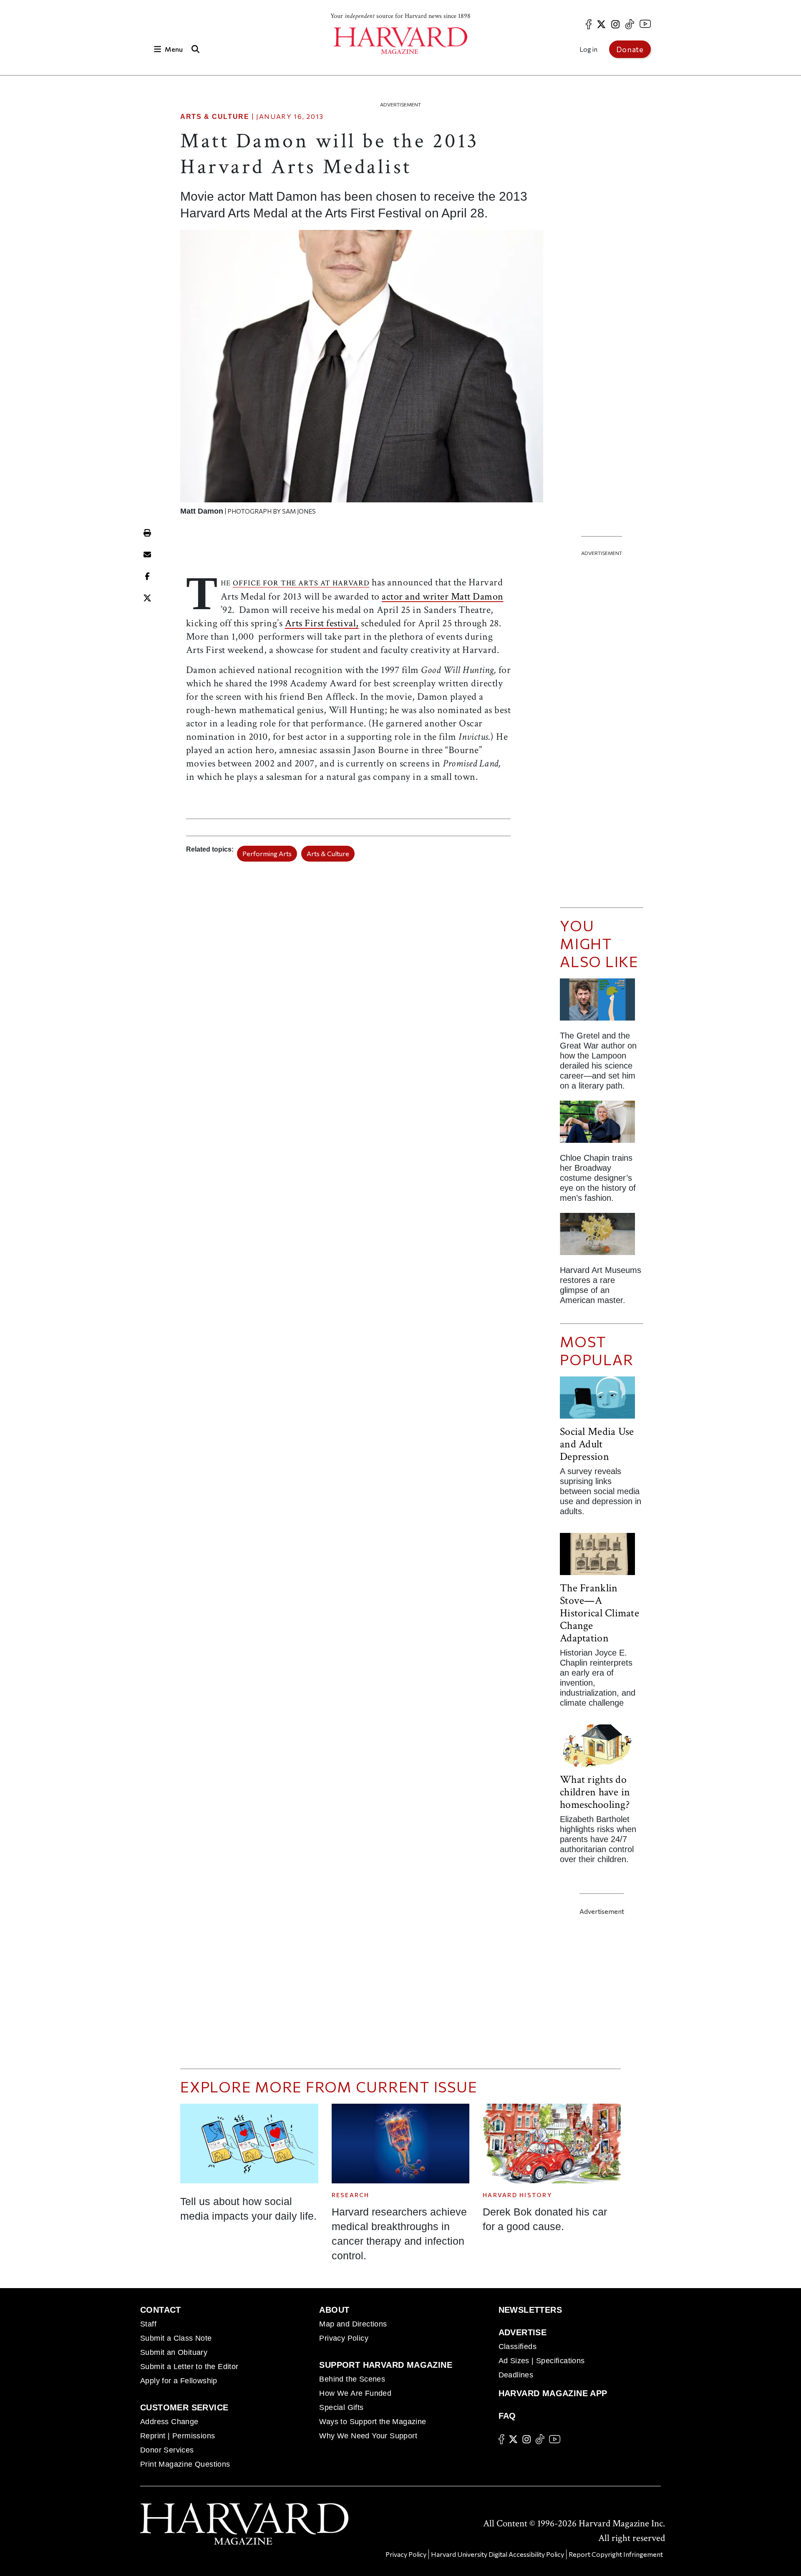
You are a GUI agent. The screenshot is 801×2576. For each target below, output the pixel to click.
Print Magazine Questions (185, 2464)
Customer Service (184, 2407)
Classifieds (518, 2347)
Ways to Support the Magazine (373, 2422)
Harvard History (517, 2195)
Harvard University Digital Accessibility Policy (497, 2554)
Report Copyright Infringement (616, 2554)
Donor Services (167, 2450)
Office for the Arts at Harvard (301, 583)
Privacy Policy (344, 2338)
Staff (148, 2324)
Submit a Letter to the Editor (189, 2367)
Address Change (169, 2422)
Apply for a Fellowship (179, 2381)
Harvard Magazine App (553, 2393)
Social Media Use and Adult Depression (597, 1444)
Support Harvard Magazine (386, 2365)
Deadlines (516, 2375)
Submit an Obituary (174, 2352)
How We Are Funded (355, 2393)
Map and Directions (353, 2324)
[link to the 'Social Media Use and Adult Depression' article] (602, 1401)
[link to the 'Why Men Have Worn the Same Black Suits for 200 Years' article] (602, 1125)
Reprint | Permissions (178, 2436)
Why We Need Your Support (368, 2436)
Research (351, 2195)
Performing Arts (267, 853)
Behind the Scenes (352, 2379)
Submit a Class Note (176, 2338)
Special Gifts (341, 2407)
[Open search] (195, 49)
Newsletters (530, 2310)
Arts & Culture (215, 117)
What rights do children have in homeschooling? (595, 1792)
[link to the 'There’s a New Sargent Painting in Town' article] (602, 1237)
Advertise (523, 2332)
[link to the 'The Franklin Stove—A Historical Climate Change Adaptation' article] (602, 1557)
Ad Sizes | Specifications (542, 2361)
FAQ (507, 2416)
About (334, 2310)
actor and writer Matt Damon (443, 596)
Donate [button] (630, 49)
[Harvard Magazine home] (400, 41)
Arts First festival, (322, 623)
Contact (161, 2310)
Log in (588, 49)
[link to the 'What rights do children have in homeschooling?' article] (602, 1749)
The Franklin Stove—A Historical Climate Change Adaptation (599, 1613)
